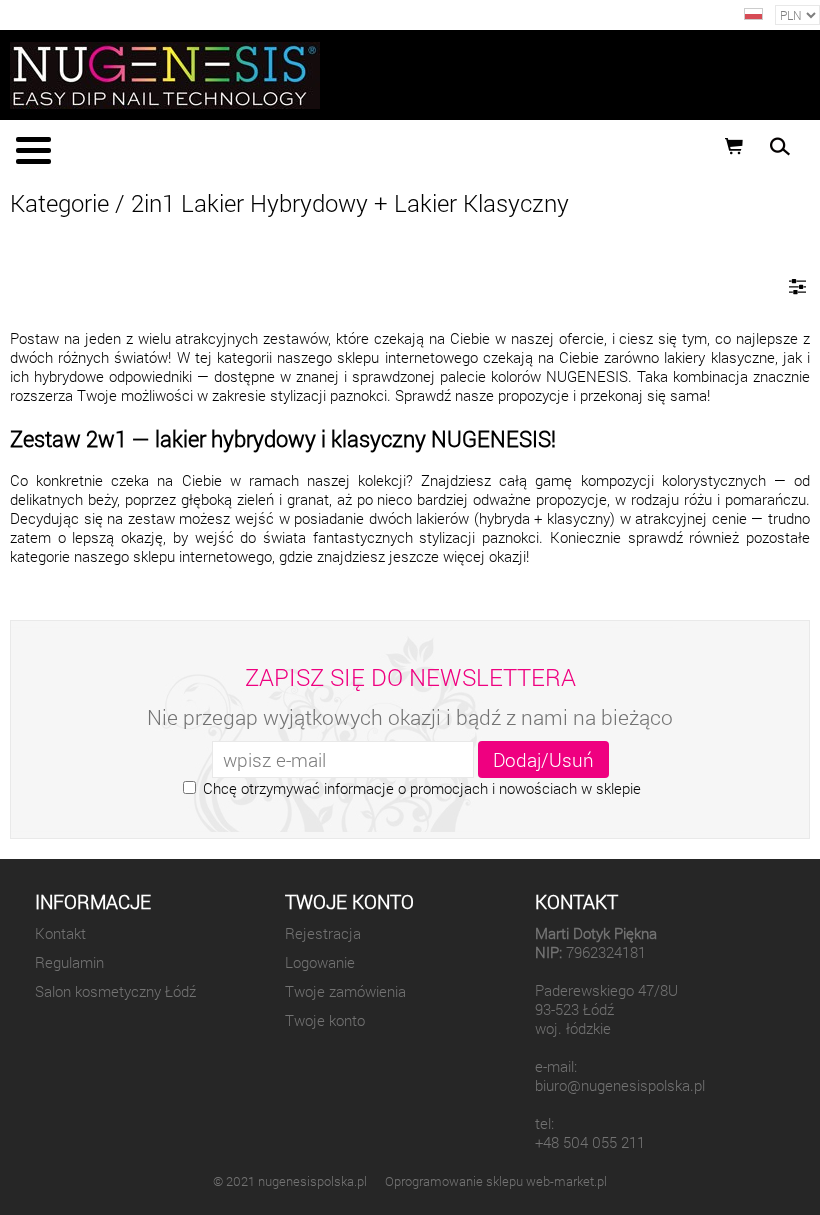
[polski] (753, 14)
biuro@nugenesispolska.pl (620, 1085)
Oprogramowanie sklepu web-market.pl (496, 1181)
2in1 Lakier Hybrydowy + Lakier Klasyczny (350, 203)
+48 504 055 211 (590, 1142)
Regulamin (69, 962)
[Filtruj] (797, 286)
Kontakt (60, 933)
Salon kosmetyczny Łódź (115, 991)
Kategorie (59, 203)
